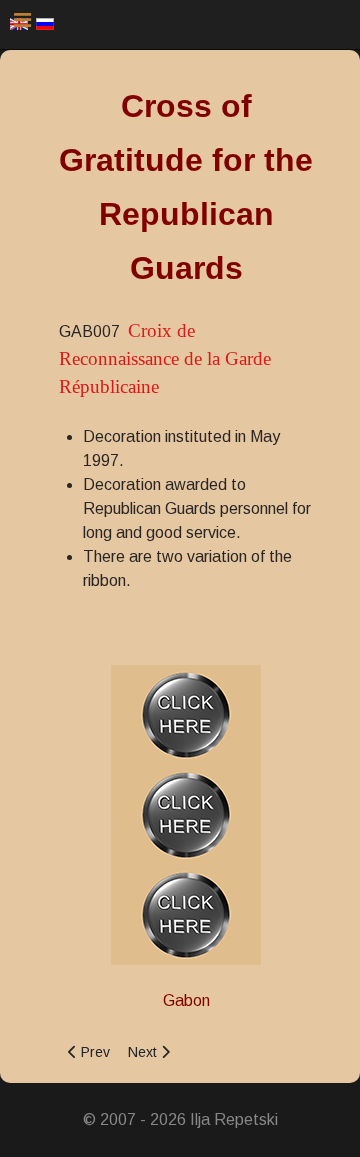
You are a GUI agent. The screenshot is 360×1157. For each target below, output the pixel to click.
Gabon (186, 1000)
